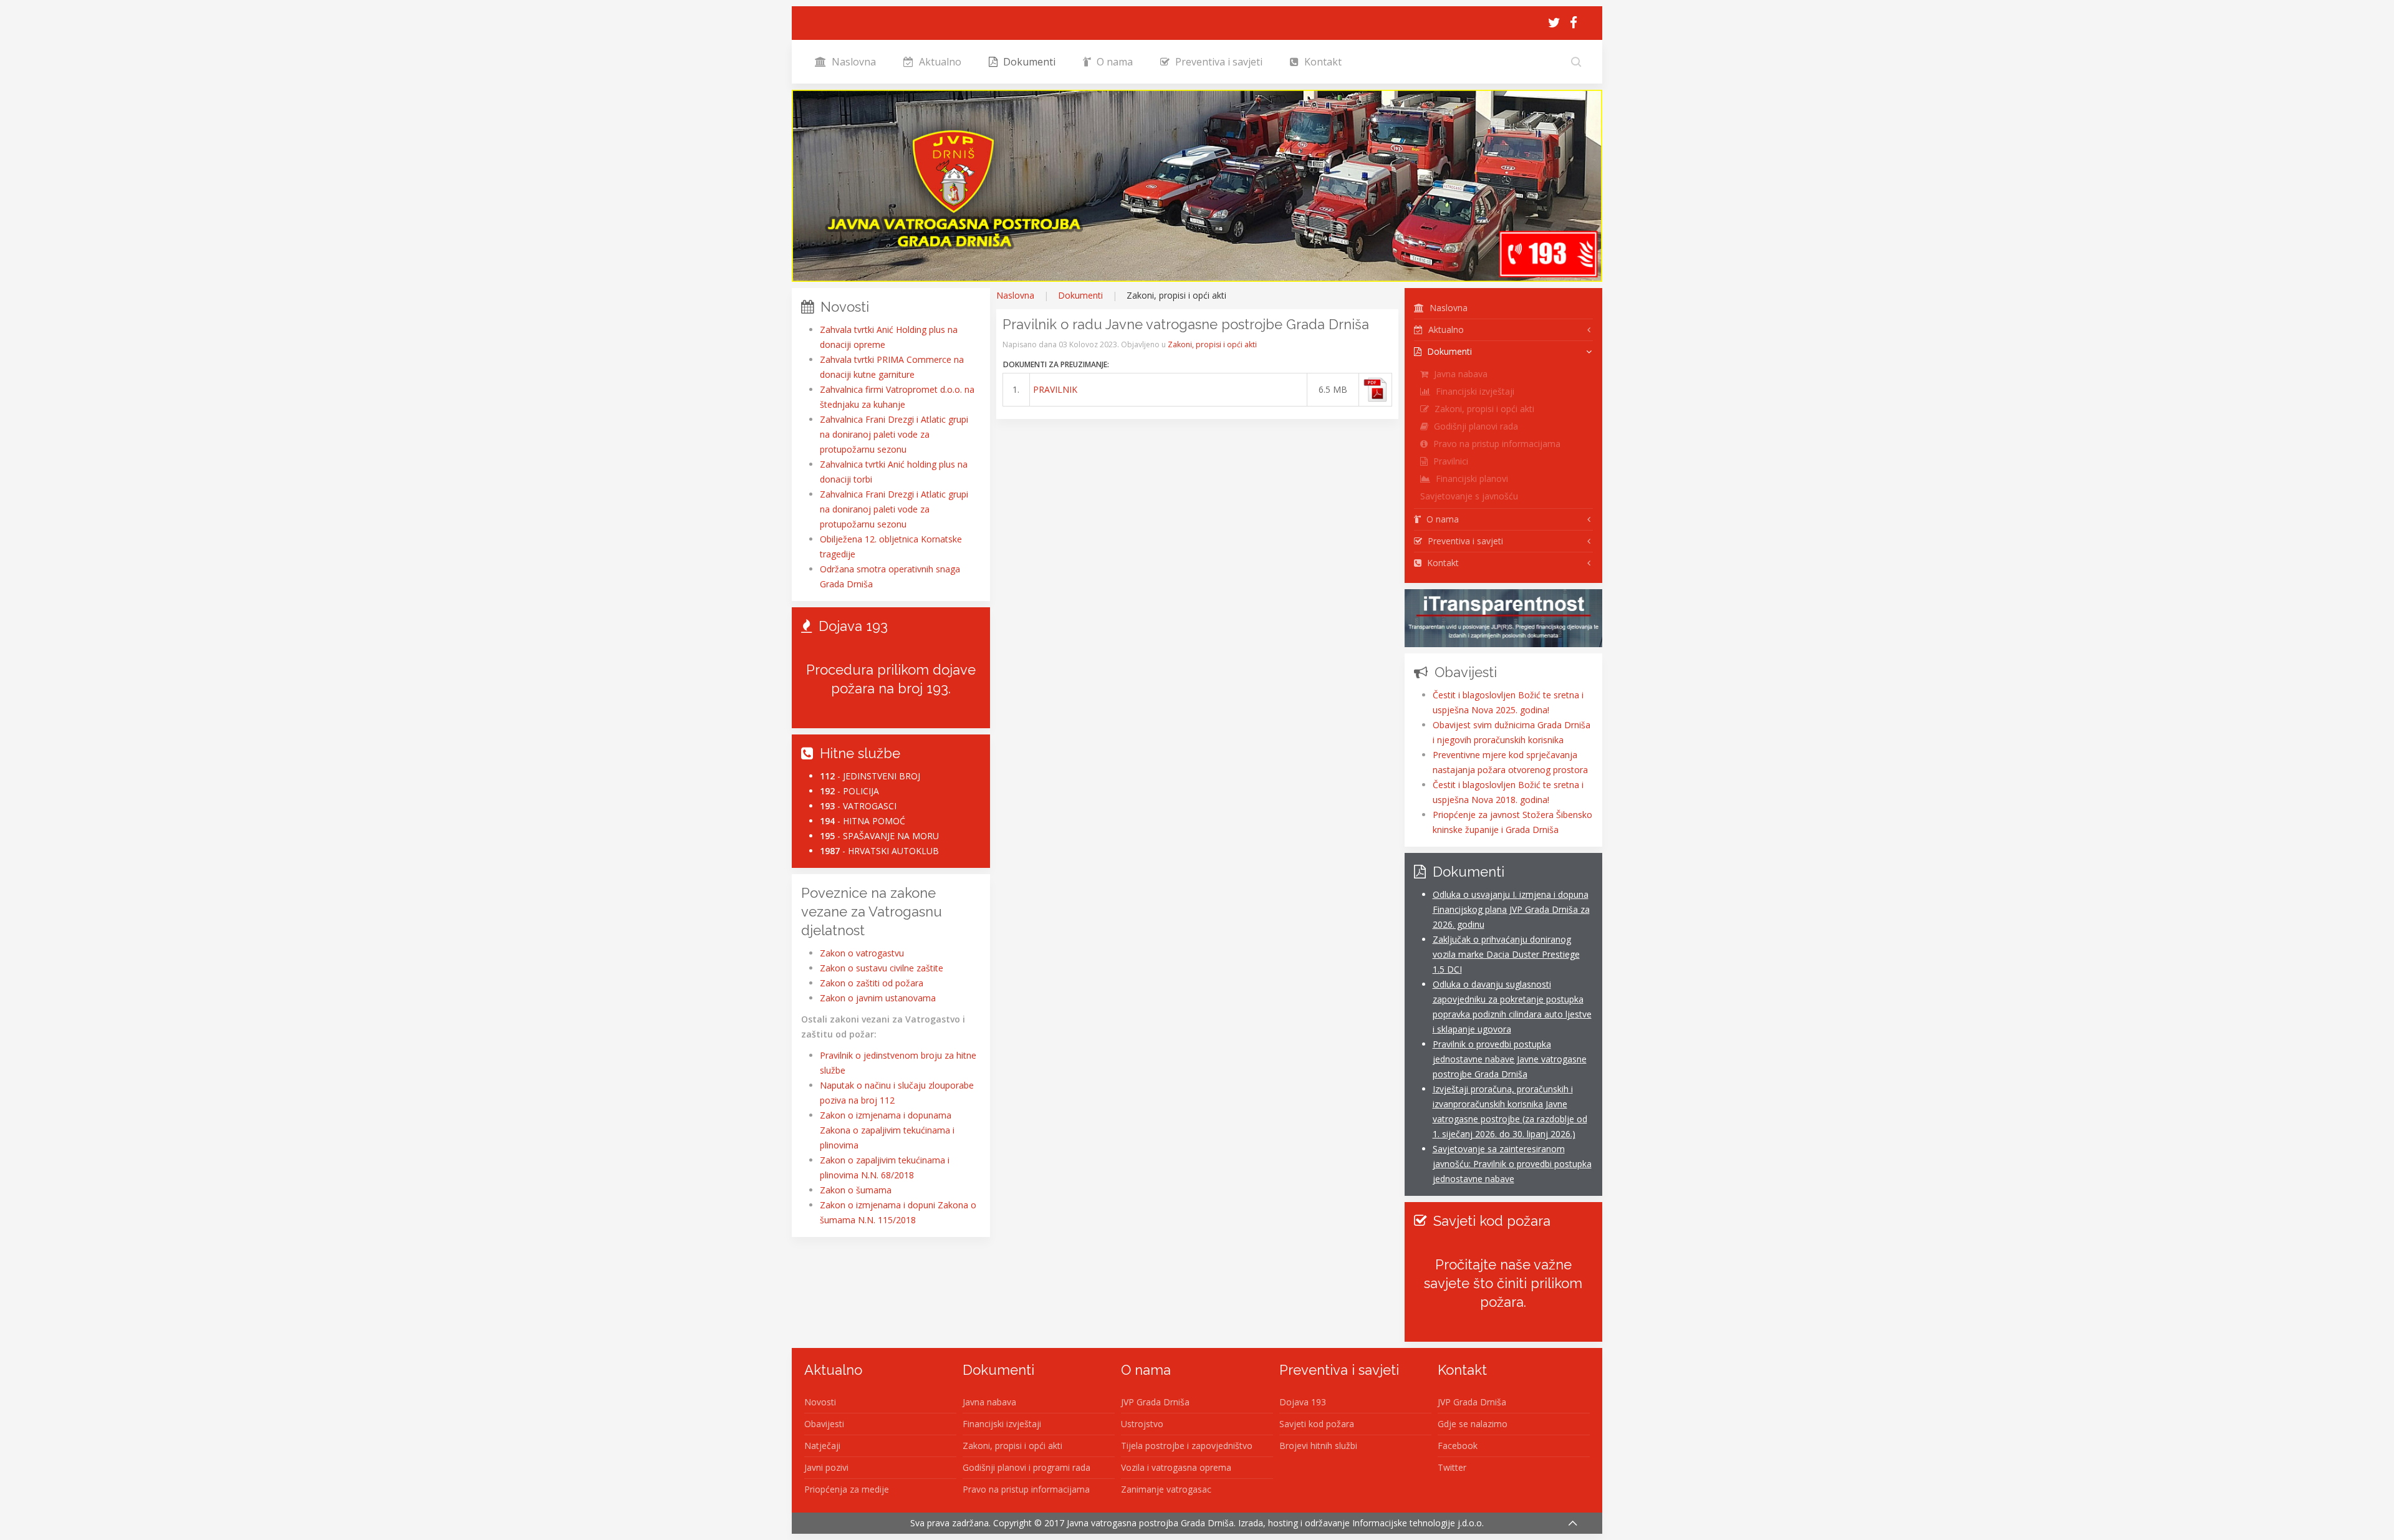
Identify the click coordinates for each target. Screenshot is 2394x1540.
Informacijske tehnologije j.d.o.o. (1418, 1523)
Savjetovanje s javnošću (1469, 496)
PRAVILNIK (1055, 389)
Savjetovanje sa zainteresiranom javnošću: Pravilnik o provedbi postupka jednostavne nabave (1512, 1164)
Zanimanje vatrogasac (1166, 1489)
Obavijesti (824, 1424)
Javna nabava (1459, 374)
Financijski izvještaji (1474, 391)
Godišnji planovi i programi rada (1026, 1467)
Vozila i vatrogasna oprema (1176, 1467)
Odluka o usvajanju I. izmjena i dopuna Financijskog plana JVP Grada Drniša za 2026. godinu (1511, 909)
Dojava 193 (1303, 1402)
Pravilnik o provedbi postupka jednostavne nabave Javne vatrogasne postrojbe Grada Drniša (1510, 1059)
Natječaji (822, 1446)
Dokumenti (1028, 62)
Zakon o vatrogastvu (862, 953)
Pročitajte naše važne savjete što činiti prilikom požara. (1503, 1283)
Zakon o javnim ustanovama (878, 998)
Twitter (1452, 1467)
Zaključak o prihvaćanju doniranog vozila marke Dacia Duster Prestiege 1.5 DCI (1506, 954)
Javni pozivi (826, 1467)
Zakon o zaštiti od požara (872, 983)
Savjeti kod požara (1317, 1424)
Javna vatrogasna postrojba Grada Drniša (1150, 1523)
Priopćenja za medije (847, 1489)
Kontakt (1322, 62)
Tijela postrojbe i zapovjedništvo (1187, 1446)
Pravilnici (1449, 461)
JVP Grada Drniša (1155, 1402)
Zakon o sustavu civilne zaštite (882, 968)
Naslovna (853, 62)
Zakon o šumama (856, 1190)
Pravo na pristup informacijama (1496, 444)
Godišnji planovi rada (1475, 426)
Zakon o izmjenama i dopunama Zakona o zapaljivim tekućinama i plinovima (887, 1130)
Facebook (1458, 1446)
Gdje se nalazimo (1473, 1424)
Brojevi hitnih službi (1318, 1446)
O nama (1113, 62)
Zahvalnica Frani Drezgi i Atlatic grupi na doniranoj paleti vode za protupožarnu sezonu (894, 434)
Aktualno (939, 62)
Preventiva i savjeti (1218, 62)
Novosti (820, 1402)
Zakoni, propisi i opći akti (1212, 344)
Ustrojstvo (1142, 1424)
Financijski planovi (1471, 479)
